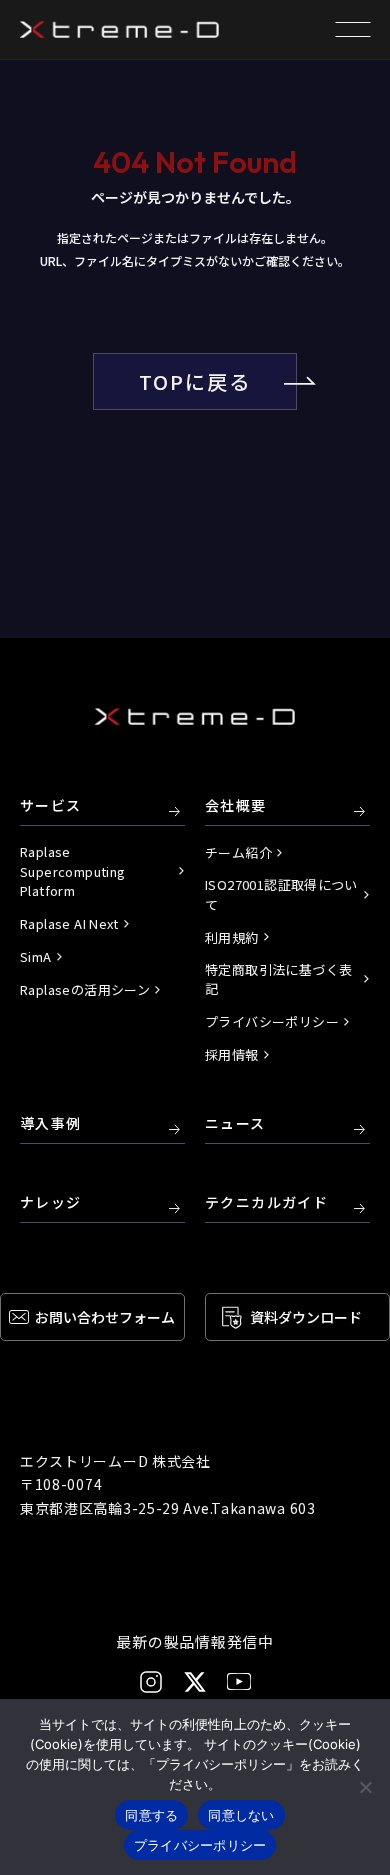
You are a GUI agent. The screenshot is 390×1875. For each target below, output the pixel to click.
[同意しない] (365, 1787)
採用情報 (232, 1054)
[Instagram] (151, 1682)
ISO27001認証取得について (281, 894)
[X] (195, 1682)
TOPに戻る (195, 381)
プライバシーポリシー (272, 1021)
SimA (36, 956)
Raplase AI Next (69, 923)
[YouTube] (239, 1681)
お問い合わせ (105, 1317)
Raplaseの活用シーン (85, 989)
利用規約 (232, 937)
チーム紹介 (238, 852)
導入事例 (51, 1124)
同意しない (241, 1815)
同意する (151, 1815)
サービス (51, 806)
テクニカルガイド (266, 1203)
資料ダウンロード (306, 1317)
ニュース (235, 1124)
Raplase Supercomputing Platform (72, 871)
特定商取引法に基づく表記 (278, 979)
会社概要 (236, 806)
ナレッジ (51, 1203)
